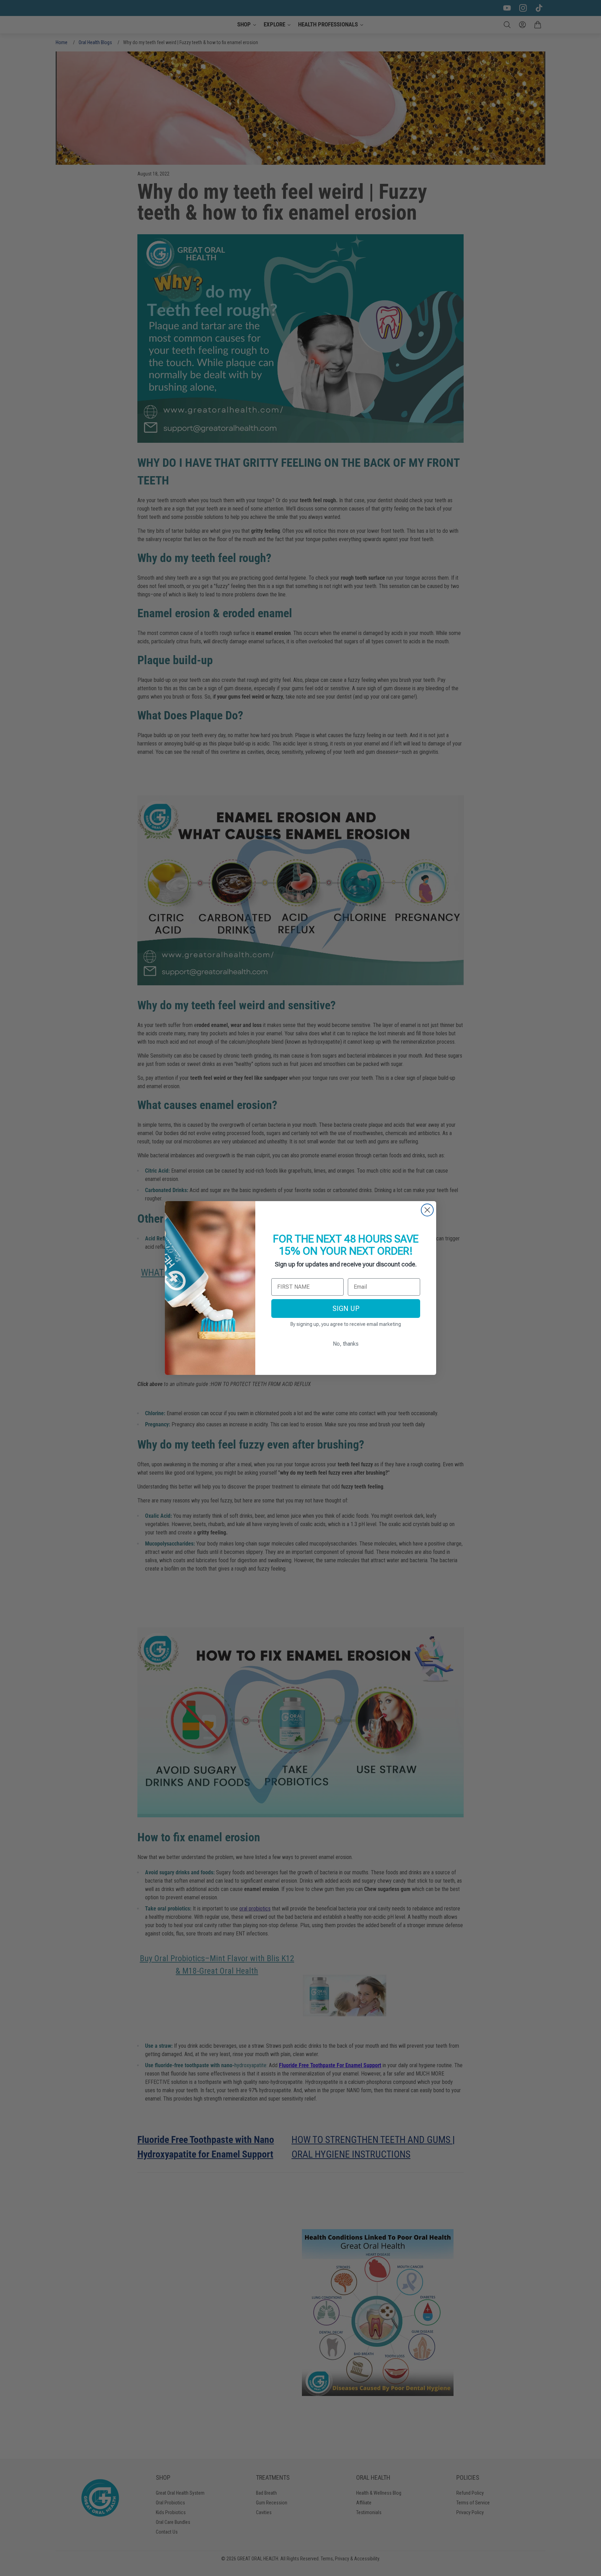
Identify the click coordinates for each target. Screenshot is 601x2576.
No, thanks (346, 1344)
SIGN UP (346, 1309)
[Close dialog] (427, 1210)
